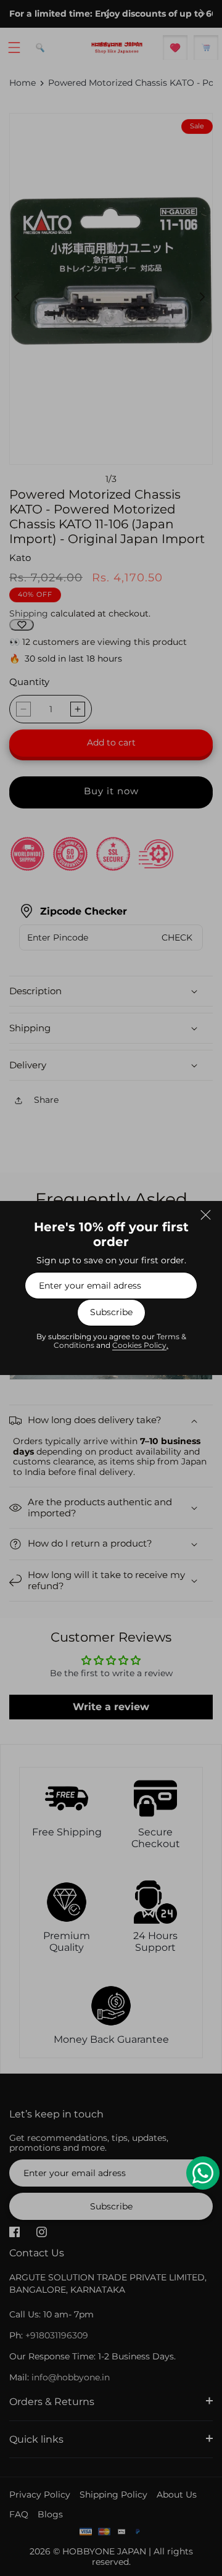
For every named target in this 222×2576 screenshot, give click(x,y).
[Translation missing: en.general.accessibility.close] (205, 1215)
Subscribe (111, 1313)
